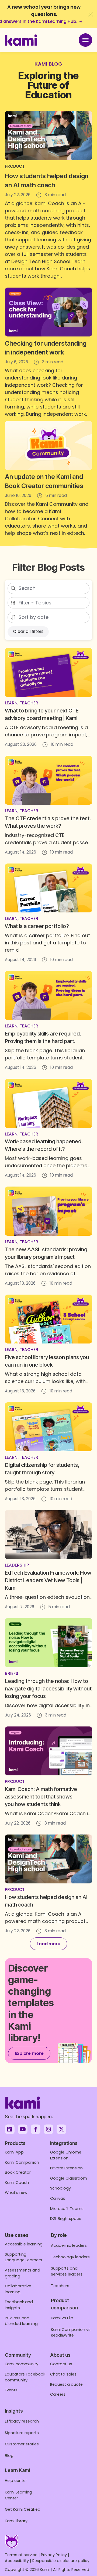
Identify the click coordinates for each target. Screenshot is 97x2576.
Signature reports (22, 2433)
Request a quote (66, 2384)
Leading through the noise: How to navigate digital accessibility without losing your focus (48, 1689)
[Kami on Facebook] (36, 2129)
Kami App (14, 2152)
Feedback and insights (19, 2305)
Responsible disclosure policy (61, 2561)
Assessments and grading (22, 2273)
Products (15, 2143)
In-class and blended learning (21, 2321)
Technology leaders (70, 2257)
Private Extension (66, 2168)
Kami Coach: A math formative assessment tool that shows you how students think (41, 1797)
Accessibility (17, 2561)
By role (59, 2235)
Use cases (17, 2235)
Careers (58, 2394)
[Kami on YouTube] (23, 2129)
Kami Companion (22, 2162)
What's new (16, 2192)
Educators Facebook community (25, 2377)
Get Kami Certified (23, 2509)
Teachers (60, 2286)
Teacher (29, 703)
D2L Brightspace (66, 2219)
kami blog (48, 64)
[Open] (85, 40)
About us (60, 2355)
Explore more (29, 2053)
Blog (9, 2456)
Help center (16, 2481)
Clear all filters (28, 631)
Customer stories (22, 2444)
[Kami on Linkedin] (10, 2129)
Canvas (58, 2198)
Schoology (60, 2188)
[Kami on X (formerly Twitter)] (61, 2129)
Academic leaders (69, 2245)
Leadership (17, 1565)
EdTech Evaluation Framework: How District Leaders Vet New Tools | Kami (48, 1580)
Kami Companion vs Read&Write (71, 2333)
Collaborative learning (18, 2289)
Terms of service (21, 2555)
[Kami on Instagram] (48, 2129)
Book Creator (18, 2172)
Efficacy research (22, 2421)
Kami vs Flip (62, 2318)
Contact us (61, 2364)
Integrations (64, 2143)
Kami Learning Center (18, 2495)
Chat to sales (63, 2374)
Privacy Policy (54, 2555)
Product (15, 166)
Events (11, 2390)
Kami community (22, 2364)
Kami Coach (17, 2183)
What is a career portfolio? (37, 926)
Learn (11, 703)
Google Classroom (69, 2178)
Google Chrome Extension (66, 2155)
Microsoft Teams (67, 2209)
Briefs (12, 1673)
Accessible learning (24, 2244)
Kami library (16, 2521)
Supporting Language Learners (23, 2257)
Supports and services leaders (67, 2271)
